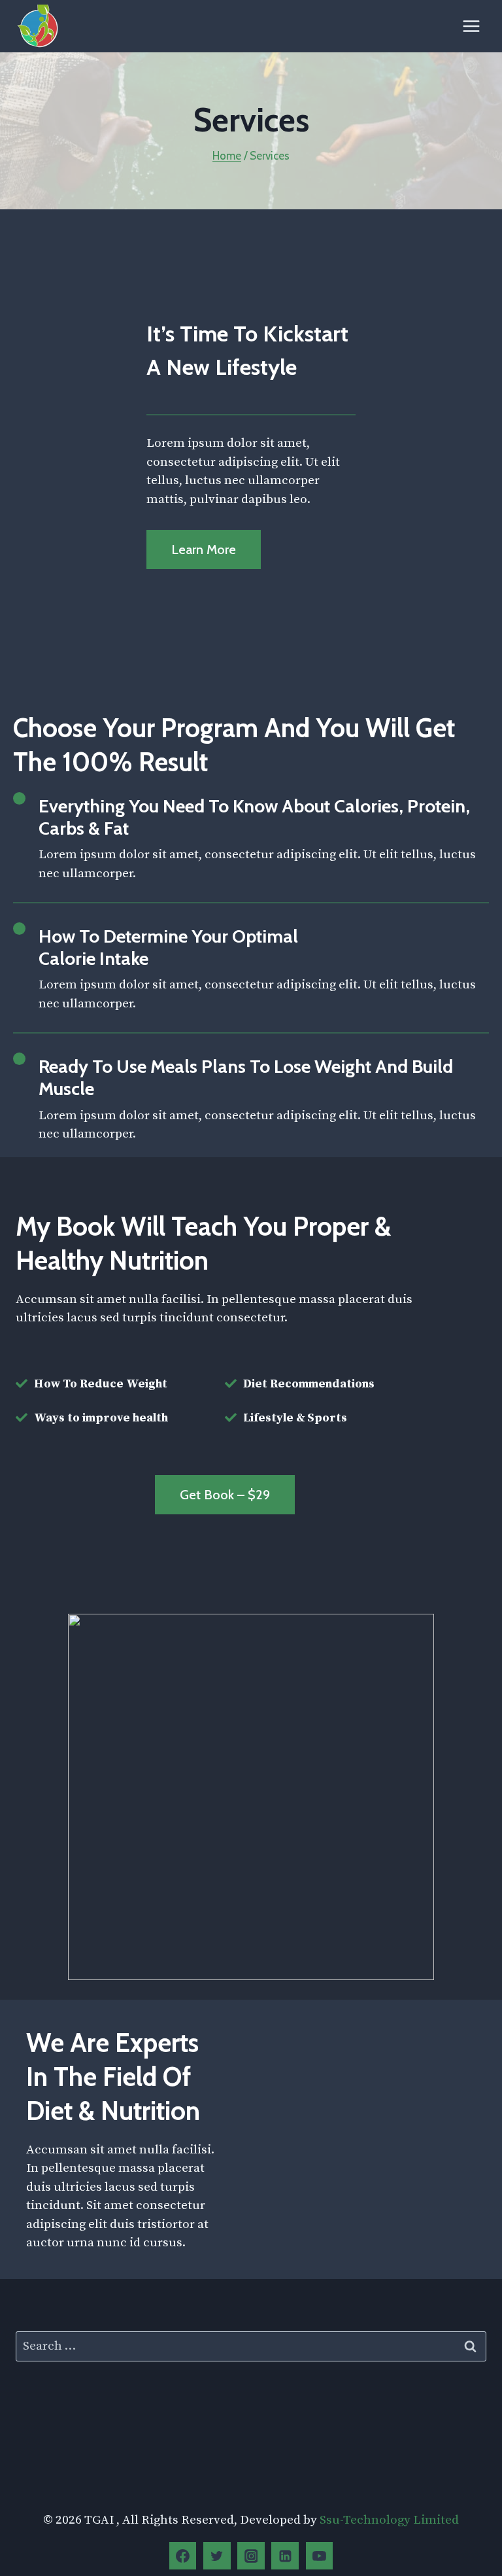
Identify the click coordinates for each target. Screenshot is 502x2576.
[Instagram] (251, 2556)
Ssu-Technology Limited (389, 2520)
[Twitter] (217, 2556)
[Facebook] (183, 2556)
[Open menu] (471, 26)
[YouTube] (320, 2556)
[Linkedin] (285, 2556)
